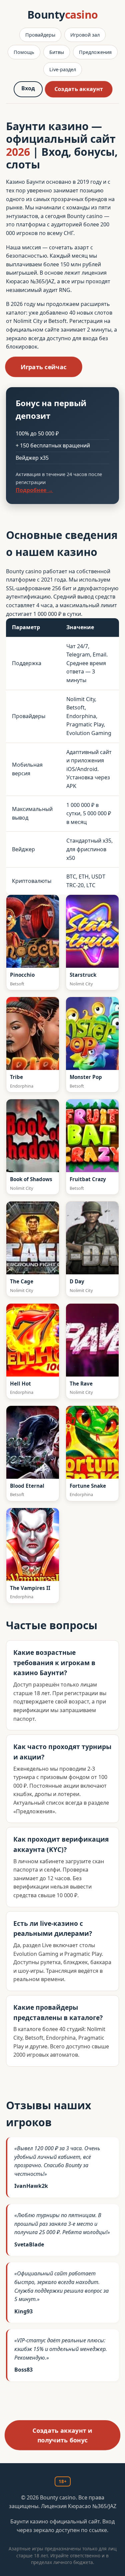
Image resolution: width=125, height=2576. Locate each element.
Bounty (63, 14)
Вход (28, 88)
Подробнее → (34, 490)
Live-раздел (63, 69)
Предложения (95, 52)
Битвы (57, 52)
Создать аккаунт (78, 89)
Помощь (24, 52)
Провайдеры (40, 35)
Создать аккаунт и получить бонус (62, 2435)
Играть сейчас (44, 367)
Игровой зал (85, 35)
